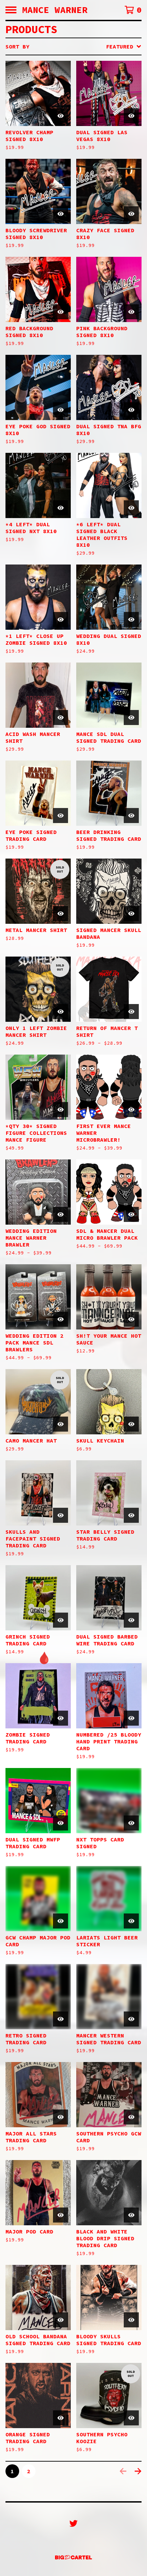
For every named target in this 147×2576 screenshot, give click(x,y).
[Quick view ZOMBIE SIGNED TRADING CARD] (61, 1718)
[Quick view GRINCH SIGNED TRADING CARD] (61, 1620)
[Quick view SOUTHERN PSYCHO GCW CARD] (131, 2117)
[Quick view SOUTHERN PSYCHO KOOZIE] (131, 2418)
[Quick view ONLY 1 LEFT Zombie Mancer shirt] (61, 1012)
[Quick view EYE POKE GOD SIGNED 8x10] (61, 410)
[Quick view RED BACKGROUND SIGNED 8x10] (61, 312)
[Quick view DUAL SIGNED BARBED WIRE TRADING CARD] (131, 1620)
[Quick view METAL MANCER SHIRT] (61, 914)
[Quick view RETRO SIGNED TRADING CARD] (61, 2019)
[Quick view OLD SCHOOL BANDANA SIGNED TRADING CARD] (61, 2320)
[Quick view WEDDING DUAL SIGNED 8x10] (131, 619)
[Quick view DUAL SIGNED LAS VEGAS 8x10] (131, 116)
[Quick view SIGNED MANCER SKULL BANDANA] (131, 914)
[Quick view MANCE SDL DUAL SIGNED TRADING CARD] (131, 718)
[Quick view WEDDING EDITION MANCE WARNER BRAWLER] (61, 1214)
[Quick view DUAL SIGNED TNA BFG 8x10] (131, 410)
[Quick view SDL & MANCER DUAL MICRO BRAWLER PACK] (131, 1214)
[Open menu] (11, 10)
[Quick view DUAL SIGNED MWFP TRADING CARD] (61, 1823)
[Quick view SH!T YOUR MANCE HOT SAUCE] (131, 1319)
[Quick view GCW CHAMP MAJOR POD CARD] (61, 1921)
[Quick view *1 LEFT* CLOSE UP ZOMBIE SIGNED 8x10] (61, 619)
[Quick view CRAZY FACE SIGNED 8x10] (131, 214)
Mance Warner (55, 10)
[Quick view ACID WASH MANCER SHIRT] (61, 718)
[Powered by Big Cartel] (73, 2557)
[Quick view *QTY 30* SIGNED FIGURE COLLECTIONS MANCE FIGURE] (61, 1110)
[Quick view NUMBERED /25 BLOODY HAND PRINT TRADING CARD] (131, 1718)
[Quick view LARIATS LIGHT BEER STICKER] (131, 1921)
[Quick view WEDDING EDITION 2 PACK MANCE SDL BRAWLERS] (61, 1319)
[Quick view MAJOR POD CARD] (61, 2215)
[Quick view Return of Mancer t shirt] (131, 1012)
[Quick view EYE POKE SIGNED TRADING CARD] (61, 816)
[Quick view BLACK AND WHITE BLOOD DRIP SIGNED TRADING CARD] (131, 2215)
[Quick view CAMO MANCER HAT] (61, 1424)
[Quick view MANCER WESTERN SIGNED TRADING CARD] (131, 2019)
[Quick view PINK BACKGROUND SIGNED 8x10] (131, 312)
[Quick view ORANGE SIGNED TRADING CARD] (61, 2418)
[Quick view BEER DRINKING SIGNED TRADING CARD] (131, 816)
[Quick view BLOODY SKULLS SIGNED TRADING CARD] (131, 2320)
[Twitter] (73, 2523)
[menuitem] (73, 46)
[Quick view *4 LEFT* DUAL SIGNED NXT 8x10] (61, 508)
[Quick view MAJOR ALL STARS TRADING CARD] (61, 2117)
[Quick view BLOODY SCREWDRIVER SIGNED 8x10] (61, 214)
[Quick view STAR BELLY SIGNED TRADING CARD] (131, 1515)
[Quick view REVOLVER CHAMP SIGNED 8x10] (61, 116)
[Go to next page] (138, 2471)
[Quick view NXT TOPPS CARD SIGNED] (131, 1823)
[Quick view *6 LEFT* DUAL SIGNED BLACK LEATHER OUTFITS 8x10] (131, 508)
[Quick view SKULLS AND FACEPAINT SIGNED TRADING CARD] (61, 1515)
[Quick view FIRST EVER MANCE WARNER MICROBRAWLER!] (131, 1110)
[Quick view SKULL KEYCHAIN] (131, 1424)
